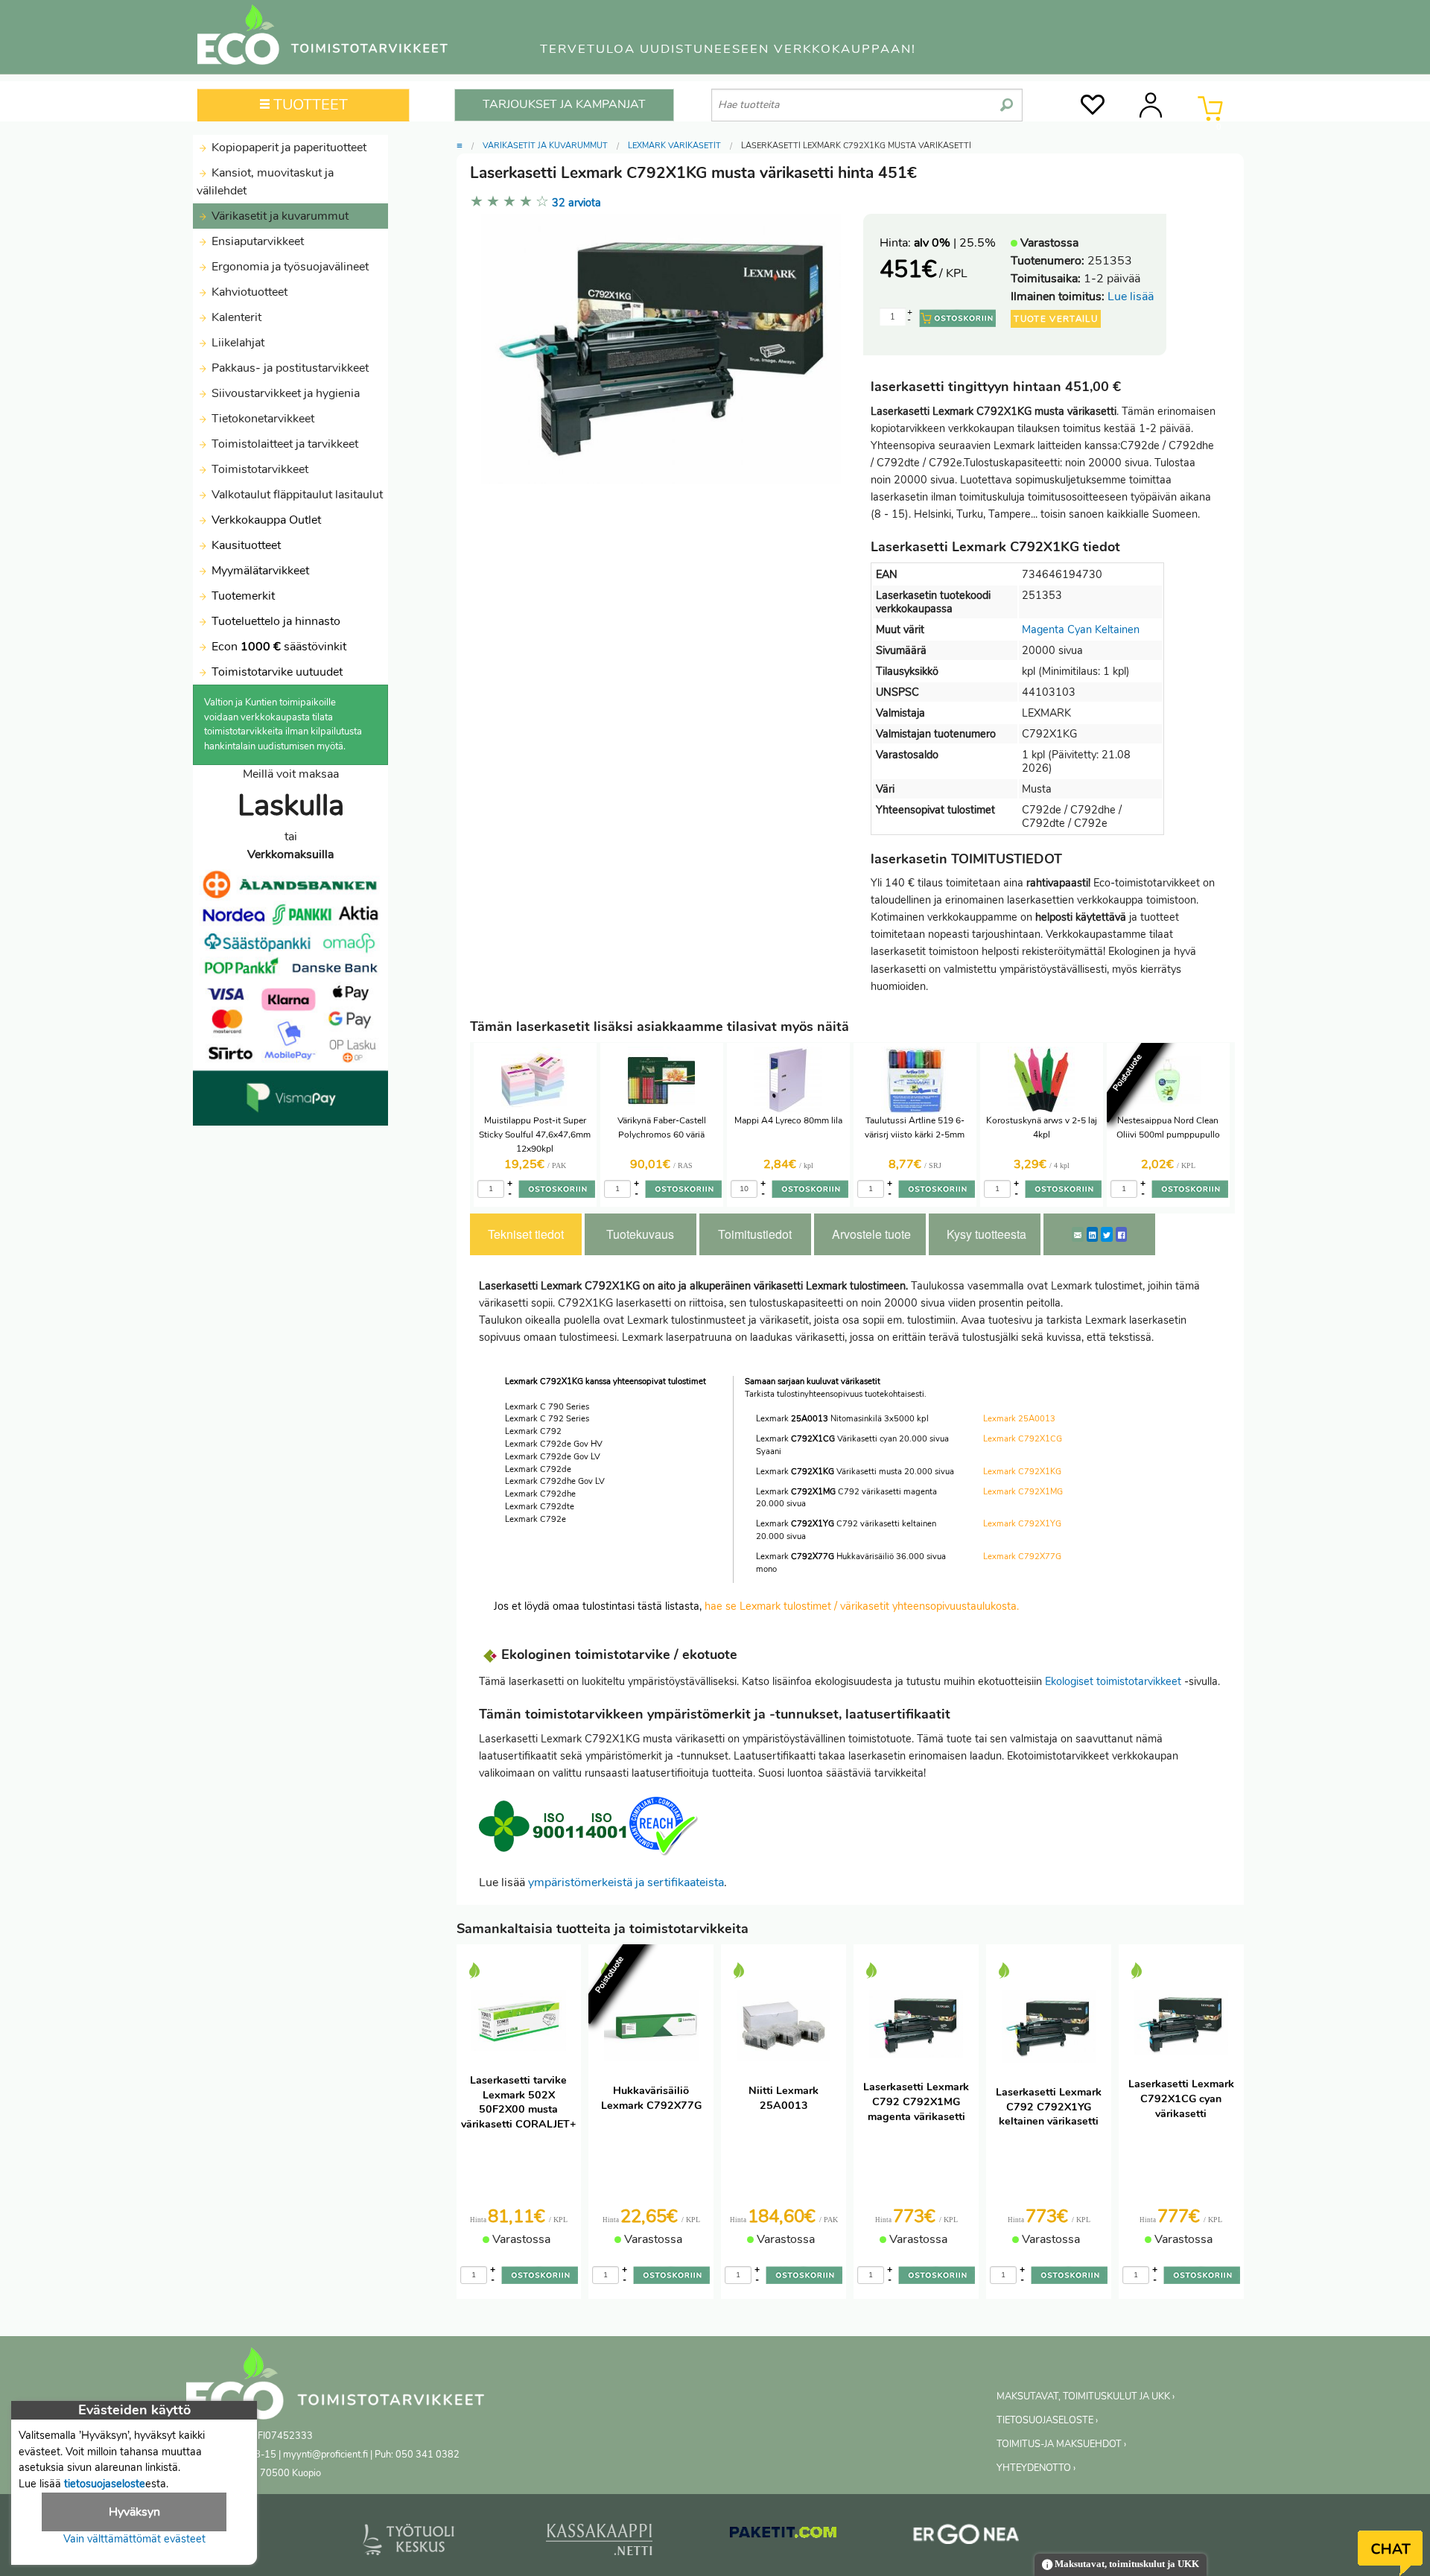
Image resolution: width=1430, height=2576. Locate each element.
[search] (1007, 99)
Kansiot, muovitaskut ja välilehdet (265, 182)
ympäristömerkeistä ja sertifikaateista (626, 1882)
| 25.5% (955, 243)
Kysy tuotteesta (986, 1234)
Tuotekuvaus (640, 1234)
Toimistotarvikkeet (258, 469)
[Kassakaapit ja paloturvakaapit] (599, 2542)
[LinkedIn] (1092, 1234)
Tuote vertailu (1056, 319)
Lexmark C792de (538, 1469)
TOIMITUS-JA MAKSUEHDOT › (1061, 2444)
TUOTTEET (309, 105)
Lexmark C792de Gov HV (554, 1444)
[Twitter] (1107, 1234)
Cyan (1080, 629)
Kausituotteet (245, 545)
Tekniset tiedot (526, 1234)
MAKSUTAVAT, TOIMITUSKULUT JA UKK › (1086, 2396)
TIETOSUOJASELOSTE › (1047, 2420)
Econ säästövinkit (279, 647)
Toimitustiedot (755, 1234)
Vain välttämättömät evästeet (134, 2539)
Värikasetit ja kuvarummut (279, 216)
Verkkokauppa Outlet (265, 520)
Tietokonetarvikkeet (261, 419)
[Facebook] (1121, 1234)
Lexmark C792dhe (540, 1494)
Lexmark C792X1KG (1022, 1472)
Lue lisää (1131, 296)
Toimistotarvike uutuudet (276, 672)
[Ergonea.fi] (966, 2537)
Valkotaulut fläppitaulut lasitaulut (296, 495)
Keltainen (1117, 629)
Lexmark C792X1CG (1023, 1439)
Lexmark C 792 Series (547, 1419)
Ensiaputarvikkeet (256, 241)
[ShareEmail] (1078, 1234)
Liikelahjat (236, 343)
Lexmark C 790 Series (547, 1407)
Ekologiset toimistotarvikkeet (1113, 1681)
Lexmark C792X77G (1022, 1557)
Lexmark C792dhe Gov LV (555, 1481)
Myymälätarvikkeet (259, 571)
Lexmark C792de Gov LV (553, 1457)
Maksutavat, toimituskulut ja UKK (1126, 2564)
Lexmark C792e (536, 1519)
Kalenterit (235, 317)
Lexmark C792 (533, 1431)
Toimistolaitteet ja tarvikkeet (283, 444)
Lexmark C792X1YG (1022, 1524)
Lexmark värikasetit (674, 146)
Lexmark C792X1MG (1023, 1492)
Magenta (1043, 629)
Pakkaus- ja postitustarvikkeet (289, 368)
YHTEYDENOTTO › (1036, 2468)
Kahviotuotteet (248, 292)
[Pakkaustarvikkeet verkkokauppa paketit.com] (783, 2536)
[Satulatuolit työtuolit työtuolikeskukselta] (409, 2542)
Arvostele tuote (871, 1234)
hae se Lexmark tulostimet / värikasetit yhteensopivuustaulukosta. (862, 1606)
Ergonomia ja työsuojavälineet (289, 267)
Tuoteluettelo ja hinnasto (276, 621)
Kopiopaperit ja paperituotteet (287, 147)
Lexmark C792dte (540, 1507)
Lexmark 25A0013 (1019, 1419)
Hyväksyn (134, 2512)
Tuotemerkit (243, 596)
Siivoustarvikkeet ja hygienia (284, 393)
